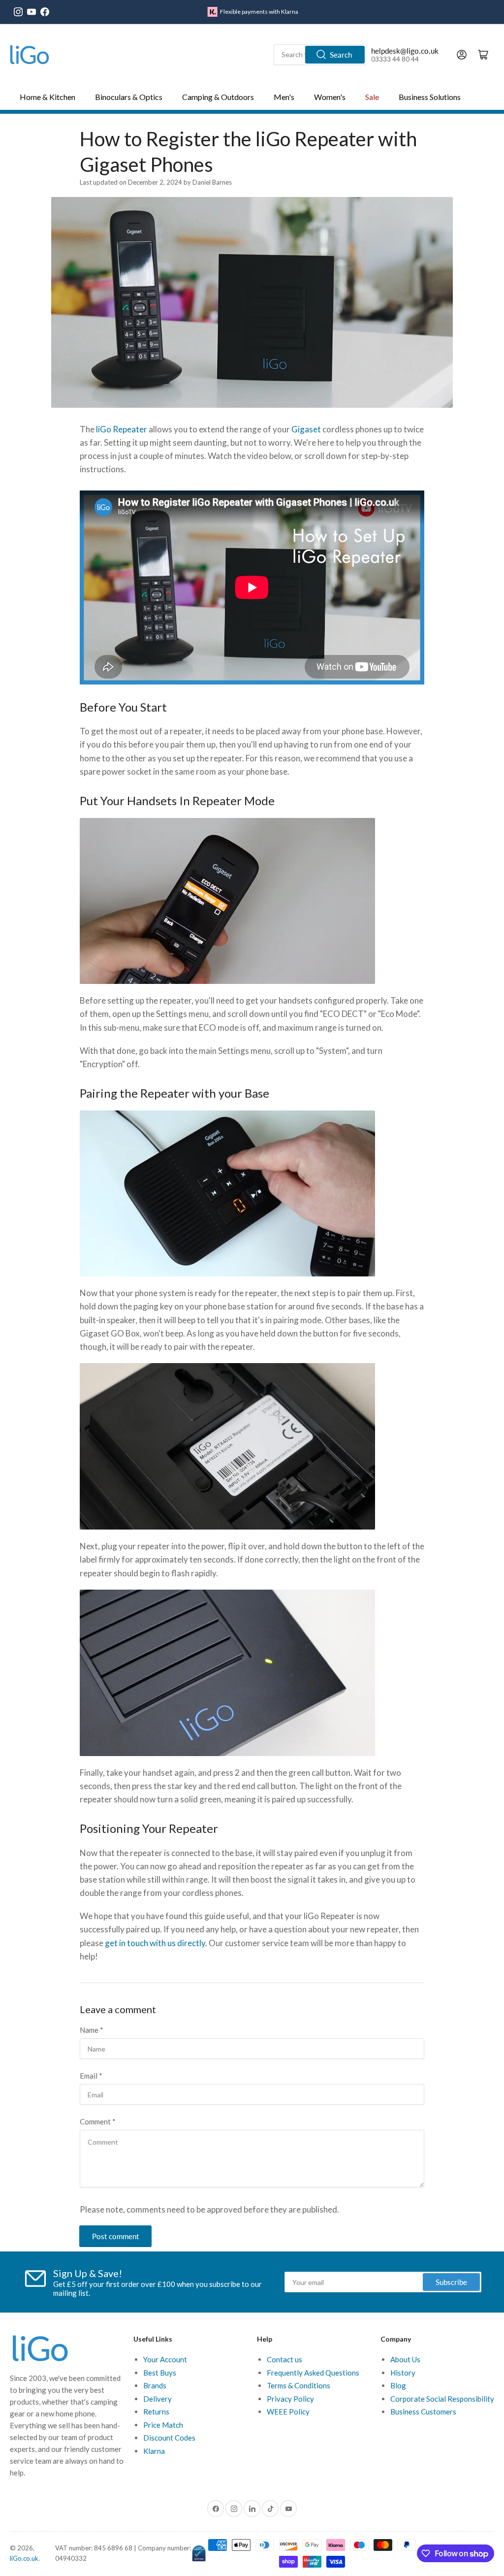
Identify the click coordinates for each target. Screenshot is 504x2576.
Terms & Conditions (299, 2385)
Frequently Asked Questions (313, 2373)
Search (341, 55)
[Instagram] (18, 12)
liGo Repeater (122, 429)
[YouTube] (31, 12)
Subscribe (451, 2282)
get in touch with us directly (155, 1943)
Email (91, 2076)
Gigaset (306, 429)
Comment (98, 2121)
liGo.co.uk (24, 2558)
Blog (398, 2385)
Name (92, 2030)
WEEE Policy (288, 2412)
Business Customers (423, 2412)
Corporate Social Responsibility (442, 2399)
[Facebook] (45, 12)
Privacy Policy (290, 2399)
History (403, 2373)
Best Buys (160, 2373)
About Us (405, 2359)
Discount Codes (169, 2438)
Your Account (165, 2359)
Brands (155, 2385)
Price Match (163, 2425)
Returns (156, 2412)
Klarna (154, 2451)
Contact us (284, 2359)
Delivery (157, 2399)
